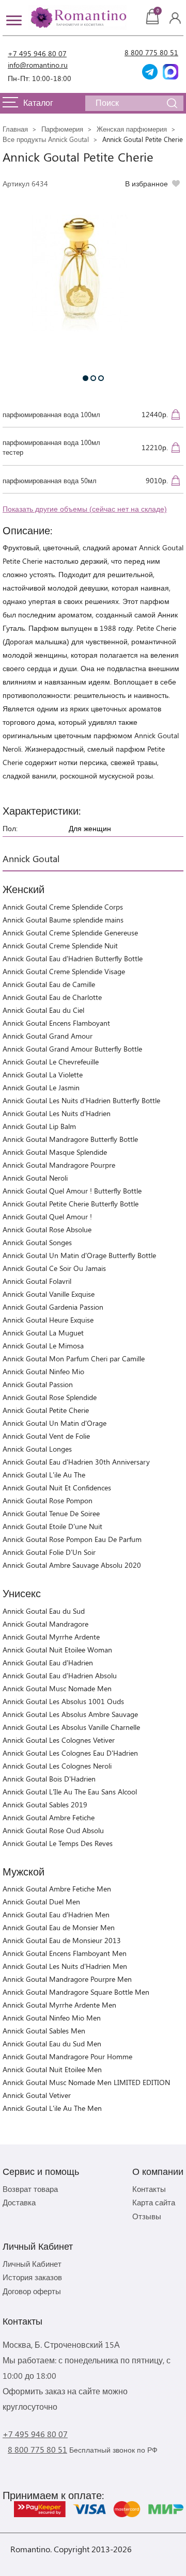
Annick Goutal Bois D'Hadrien (49, 1779)
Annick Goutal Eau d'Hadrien (48, 1663)
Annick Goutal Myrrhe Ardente (51, 1637)
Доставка (19, 2202)
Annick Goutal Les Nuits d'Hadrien (57, 1113)
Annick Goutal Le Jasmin (41, 1087)
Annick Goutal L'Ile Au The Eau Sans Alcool (70, 1792)
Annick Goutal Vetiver (37, 2095)
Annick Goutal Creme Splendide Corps (63, 907)
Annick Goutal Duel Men (41, 1902)
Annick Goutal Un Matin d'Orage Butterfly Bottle (79, 1255)
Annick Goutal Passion (38, 1384)
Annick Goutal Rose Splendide (50, 1397)
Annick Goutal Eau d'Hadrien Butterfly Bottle (73, 958)
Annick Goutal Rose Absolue (47, 1229)
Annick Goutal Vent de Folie (46, 1436)
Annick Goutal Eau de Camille (49, 984)
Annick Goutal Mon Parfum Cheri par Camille (74, 1358)
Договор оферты (32, 2291)
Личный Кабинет (32, 2264)
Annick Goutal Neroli (35, 1178)
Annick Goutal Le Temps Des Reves (58, 1843)
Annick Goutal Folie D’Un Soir (49, 1552)
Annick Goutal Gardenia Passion (53, 1307)
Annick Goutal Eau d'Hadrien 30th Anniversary (76, 1462)
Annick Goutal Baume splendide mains (63, 920)
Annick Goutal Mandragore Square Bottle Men (76, 1992)
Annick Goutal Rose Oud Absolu (53, 1830)
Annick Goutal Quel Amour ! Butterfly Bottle (72, 1191)
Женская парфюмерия (132, 129)
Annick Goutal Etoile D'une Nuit (52, 1526)
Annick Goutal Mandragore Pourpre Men (67, 1979)
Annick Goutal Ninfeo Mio (43, 1371)
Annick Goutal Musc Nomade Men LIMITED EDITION (86, 2082)
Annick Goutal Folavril (37, 1281)
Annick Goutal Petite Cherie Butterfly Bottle (71, 1204)
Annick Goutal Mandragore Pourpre (59, 1165)
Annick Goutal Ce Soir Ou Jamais (54, 1268)
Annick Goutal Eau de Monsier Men (59, 1927)
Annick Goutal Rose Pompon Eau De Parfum (72, 1539)
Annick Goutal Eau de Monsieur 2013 (62, 1940)
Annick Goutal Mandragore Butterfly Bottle (70, 1139)
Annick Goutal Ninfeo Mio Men (52, 2018)
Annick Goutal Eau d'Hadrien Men (56, 1914)
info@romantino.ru (38, 65)
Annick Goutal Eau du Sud (44, 1611)
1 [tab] (86, 378)
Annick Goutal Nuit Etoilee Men (52, 2069)
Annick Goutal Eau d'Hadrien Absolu (60, 1675)
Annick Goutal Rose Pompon (48, 1500)
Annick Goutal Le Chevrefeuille (51, 1062)
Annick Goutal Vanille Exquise (49, 1294)
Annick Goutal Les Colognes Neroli (57, 1766)
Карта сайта (154, 2202)
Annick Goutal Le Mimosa (43, 1346)
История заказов (32, 2277)
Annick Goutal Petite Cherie (46, 1410)
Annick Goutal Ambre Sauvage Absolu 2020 (72, 1565)
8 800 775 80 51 (151, 52)
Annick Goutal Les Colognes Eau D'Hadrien (70, 1753)
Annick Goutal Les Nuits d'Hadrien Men (65, 1966)
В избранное (146, 184)
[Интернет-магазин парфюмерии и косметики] (78, 18)
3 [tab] (101, 378)
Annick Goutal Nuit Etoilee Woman (57, 1650)
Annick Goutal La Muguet (43, 1333)
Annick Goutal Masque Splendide (55, 1152)
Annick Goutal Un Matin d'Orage (55, 1423)
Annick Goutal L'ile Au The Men (52, 2108)
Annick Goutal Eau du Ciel (43, 1010)
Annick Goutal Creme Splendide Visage (64, 971)
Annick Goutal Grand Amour (48, 1036)
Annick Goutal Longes (37, 1449)
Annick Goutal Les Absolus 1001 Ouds (63, 1701)
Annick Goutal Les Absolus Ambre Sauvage (70, 1714)
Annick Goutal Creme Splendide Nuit (60, 945)
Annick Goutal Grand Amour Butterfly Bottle (72, 1049)
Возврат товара (30, 2189)
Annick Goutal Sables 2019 (45, 1804)
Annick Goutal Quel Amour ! (47, 1217)
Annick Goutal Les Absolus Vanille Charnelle (71, 1727)
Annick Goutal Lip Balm (39, 1126)
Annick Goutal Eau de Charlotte (52, 997)
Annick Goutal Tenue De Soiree (51, 1513)
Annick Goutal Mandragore (45, 1624)
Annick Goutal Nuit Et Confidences (57, 1488)
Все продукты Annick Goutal (46, 139)
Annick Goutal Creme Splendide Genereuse (70, 933)
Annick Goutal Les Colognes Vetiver (59, 1740)
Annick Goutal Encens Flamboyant (56, 1023)
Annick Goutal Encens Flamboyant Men (65, 1953)
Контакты (149, 2189)
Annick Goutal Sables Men (44, 2031)
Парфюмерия (62, 129)
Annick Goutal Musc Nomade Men (57, 1688)
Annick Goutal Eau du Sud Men (52, 2044)
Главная (15, 129)
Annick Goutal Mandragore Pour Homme (67, 2056)
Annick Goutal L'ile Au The (44, 1475)
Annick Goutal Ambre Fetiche (49, 1817)
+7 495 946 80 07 (37, 53)
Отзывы (147, 2216)
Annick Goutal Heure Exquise (48, 1320)
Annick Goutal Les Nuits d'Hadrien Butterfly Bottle (81, 1100)
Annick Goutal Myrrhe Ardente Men (59, 2005)
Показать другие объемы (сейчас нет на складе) (85, 509)
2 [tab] (93, 378)
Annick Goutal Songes (37, 1242)
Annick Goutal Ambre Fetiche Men (57, 1889)
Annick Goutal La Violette (43, 1075)
